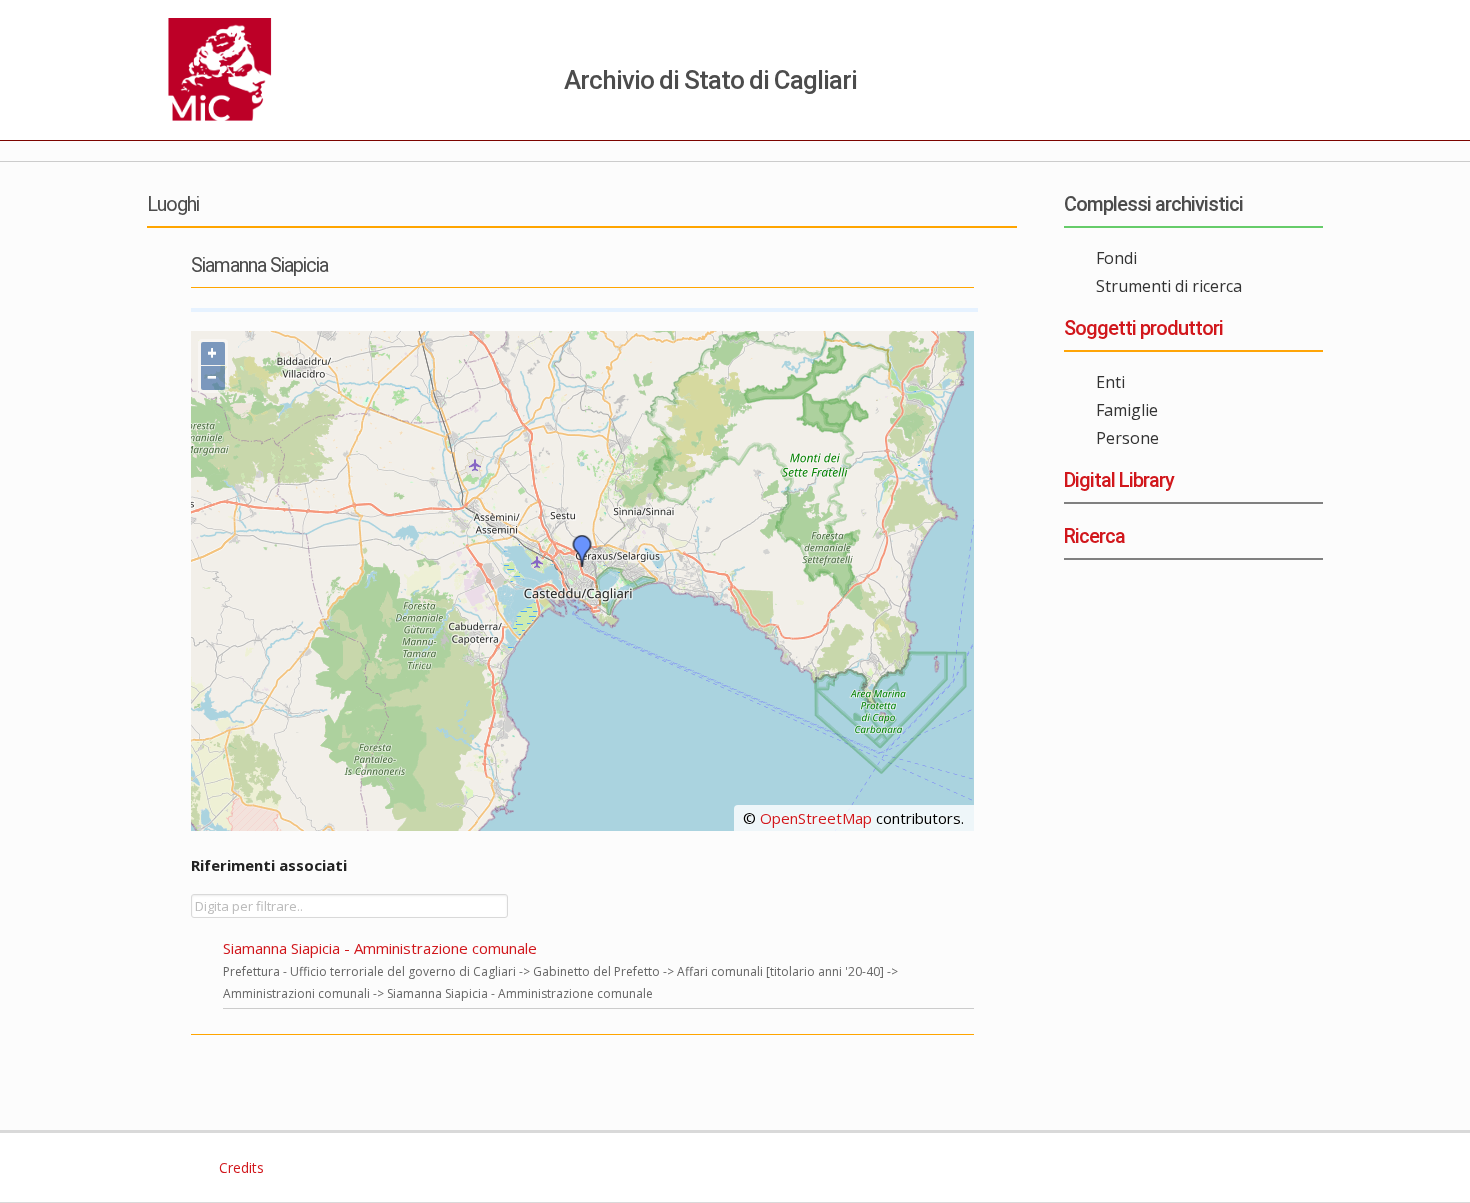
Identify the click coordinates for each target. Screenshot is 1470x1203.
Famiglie (1127, 410)
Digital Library (1119, 480)
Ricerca (1094, 536)
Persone (1127, 438)
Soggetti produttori (1143, 328)
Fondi (1116, 258)
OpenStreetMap (816, 818)
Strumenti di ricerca (1169, 286)
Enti (1110, 382)
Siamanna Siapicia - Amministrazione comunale (380, 948)
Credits (239, 1167)
